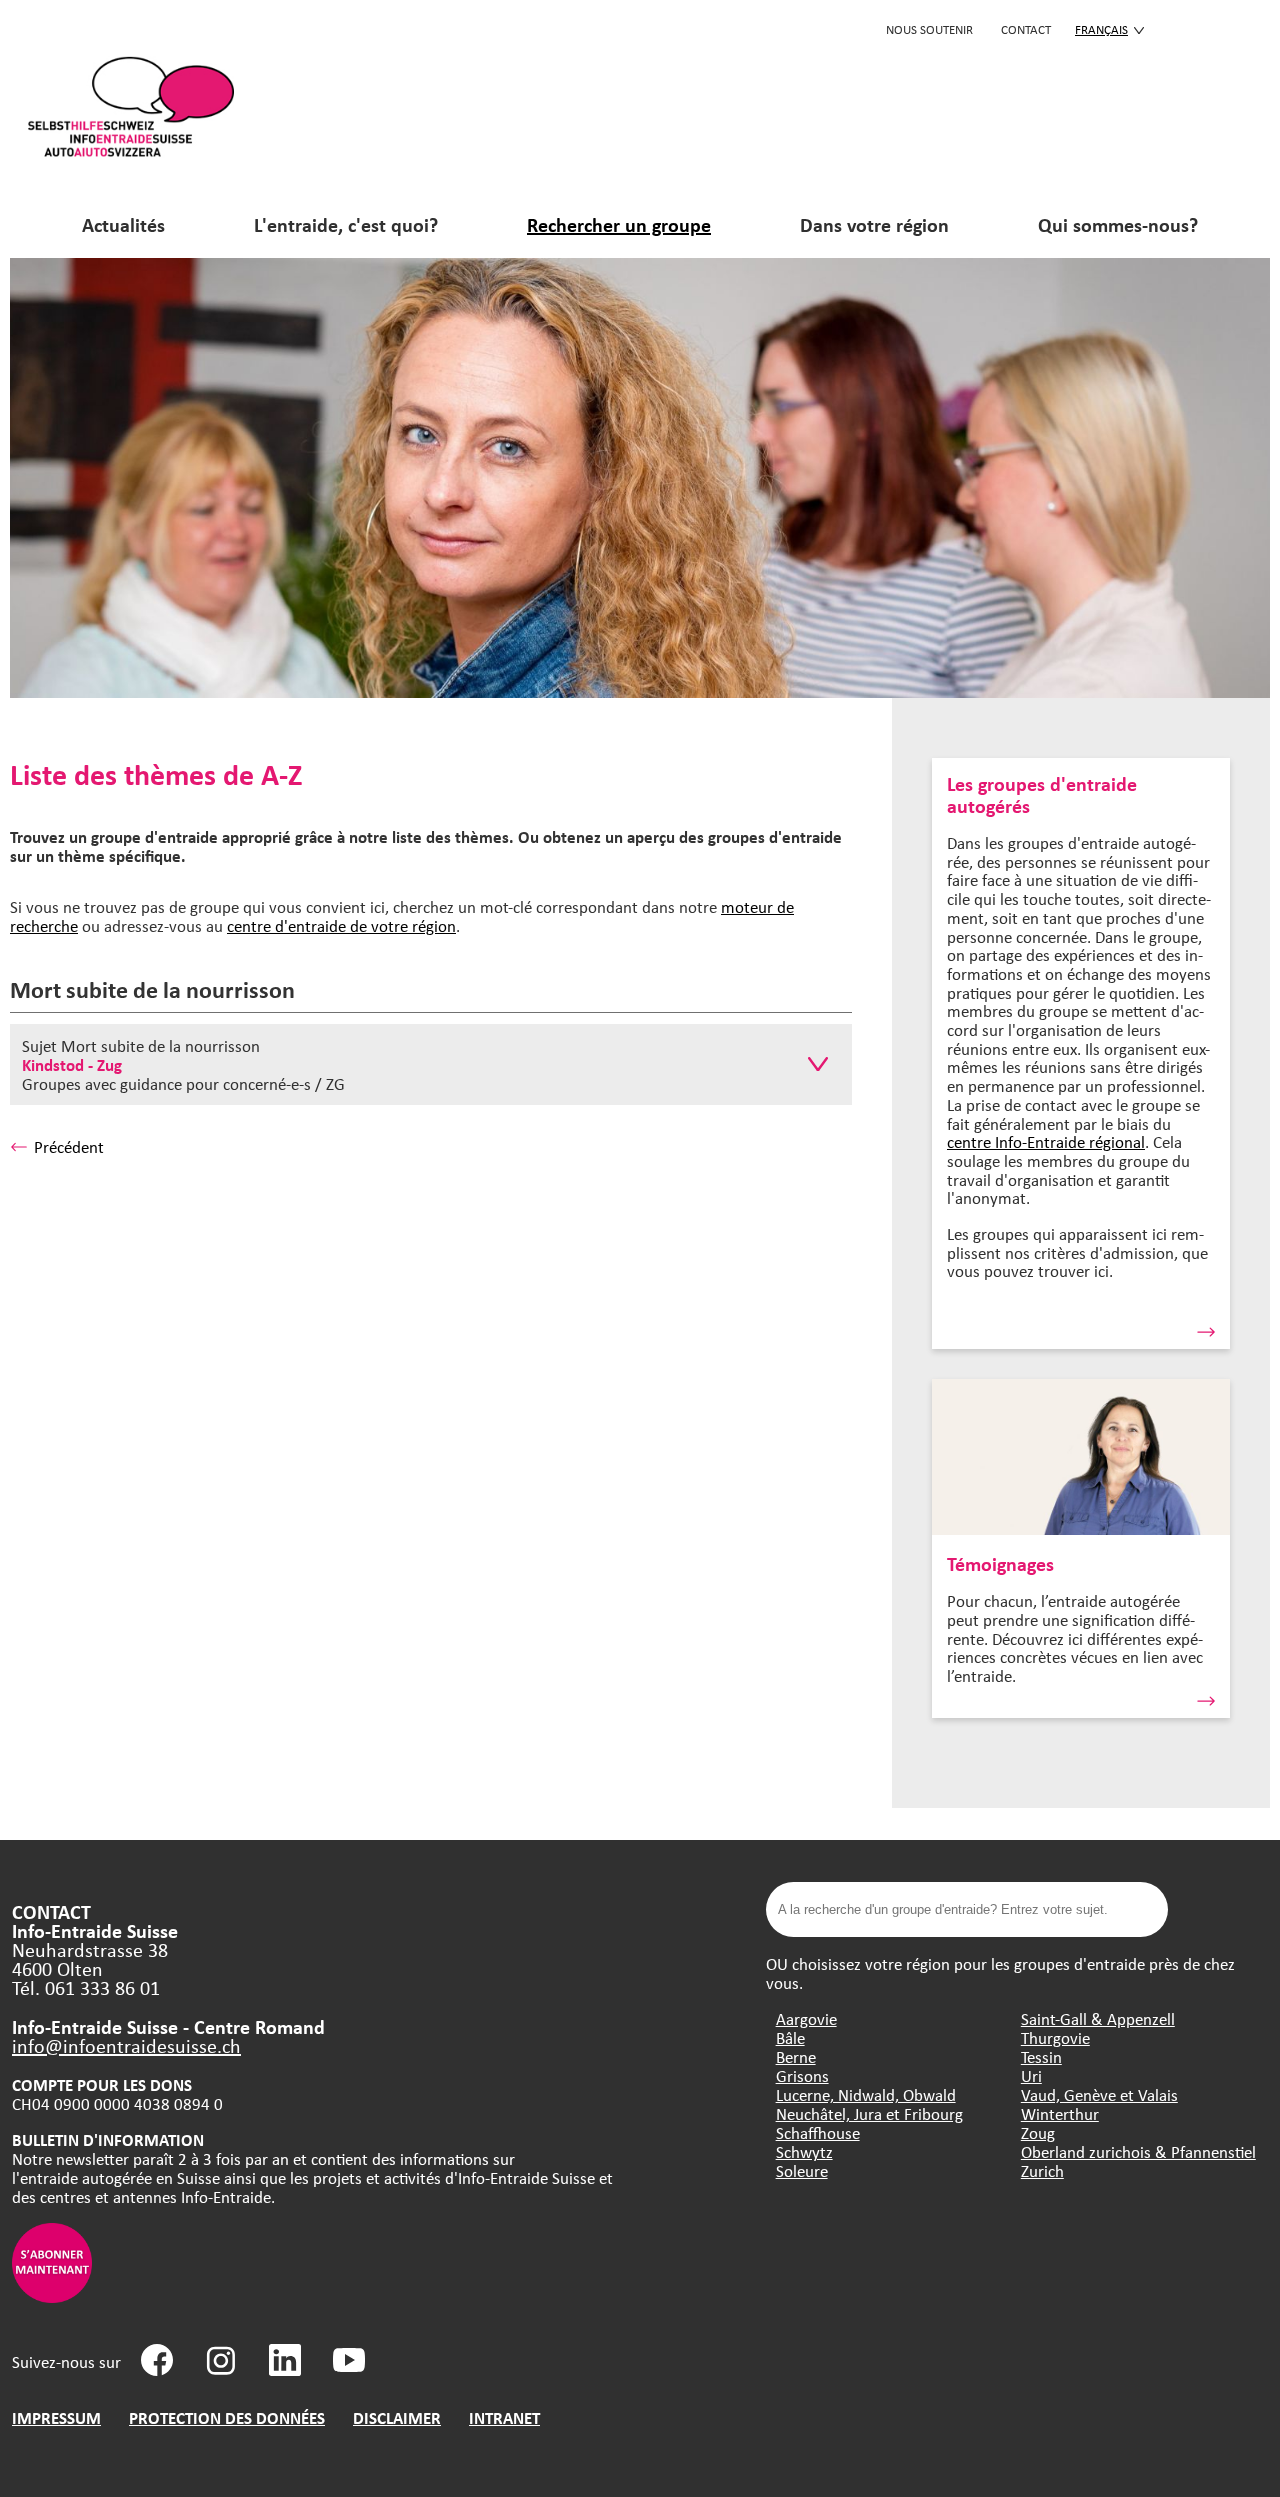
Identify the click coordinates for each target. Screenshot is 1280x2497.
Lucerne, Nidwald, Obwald (866, 2094)
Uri (1031, 2075)
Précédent (69, 1146)
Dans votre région (874, 224)
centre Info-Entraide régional (1046, 1141)
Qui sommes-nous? (1118, 224)
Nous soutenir (929, 29)
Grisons (802, 2075)
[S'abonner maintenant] (52, 2296)
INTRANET (504, 2417)
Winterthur (1060, 2113)
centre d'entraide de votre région (341, 925)
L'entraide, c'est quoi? (346, 224)
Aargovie (806, 2018)
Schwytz (804, 2151)
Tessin (1041, 2056)
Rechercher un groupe (619, 224)
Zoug (1038, 2132)
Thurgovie (1055, 2037)
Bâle (790, 2037)
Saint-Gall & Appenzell (1098, 2018)
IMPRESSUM (56, 2417)
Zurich (1042, 2170)
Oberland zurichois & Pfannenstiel (1138, 2151)
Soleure (802, 2170)
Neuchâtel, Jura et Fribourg (869, 2113)
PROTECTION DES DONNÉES (227, 2417)
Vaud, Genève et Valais (1099, 2094)
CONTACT (1026, 29)
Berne (796, 2056)
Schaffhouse (818, 2132)
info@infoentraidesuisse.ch (126, 2045)
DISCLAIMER (397, 2417)
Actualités (123, 224)
